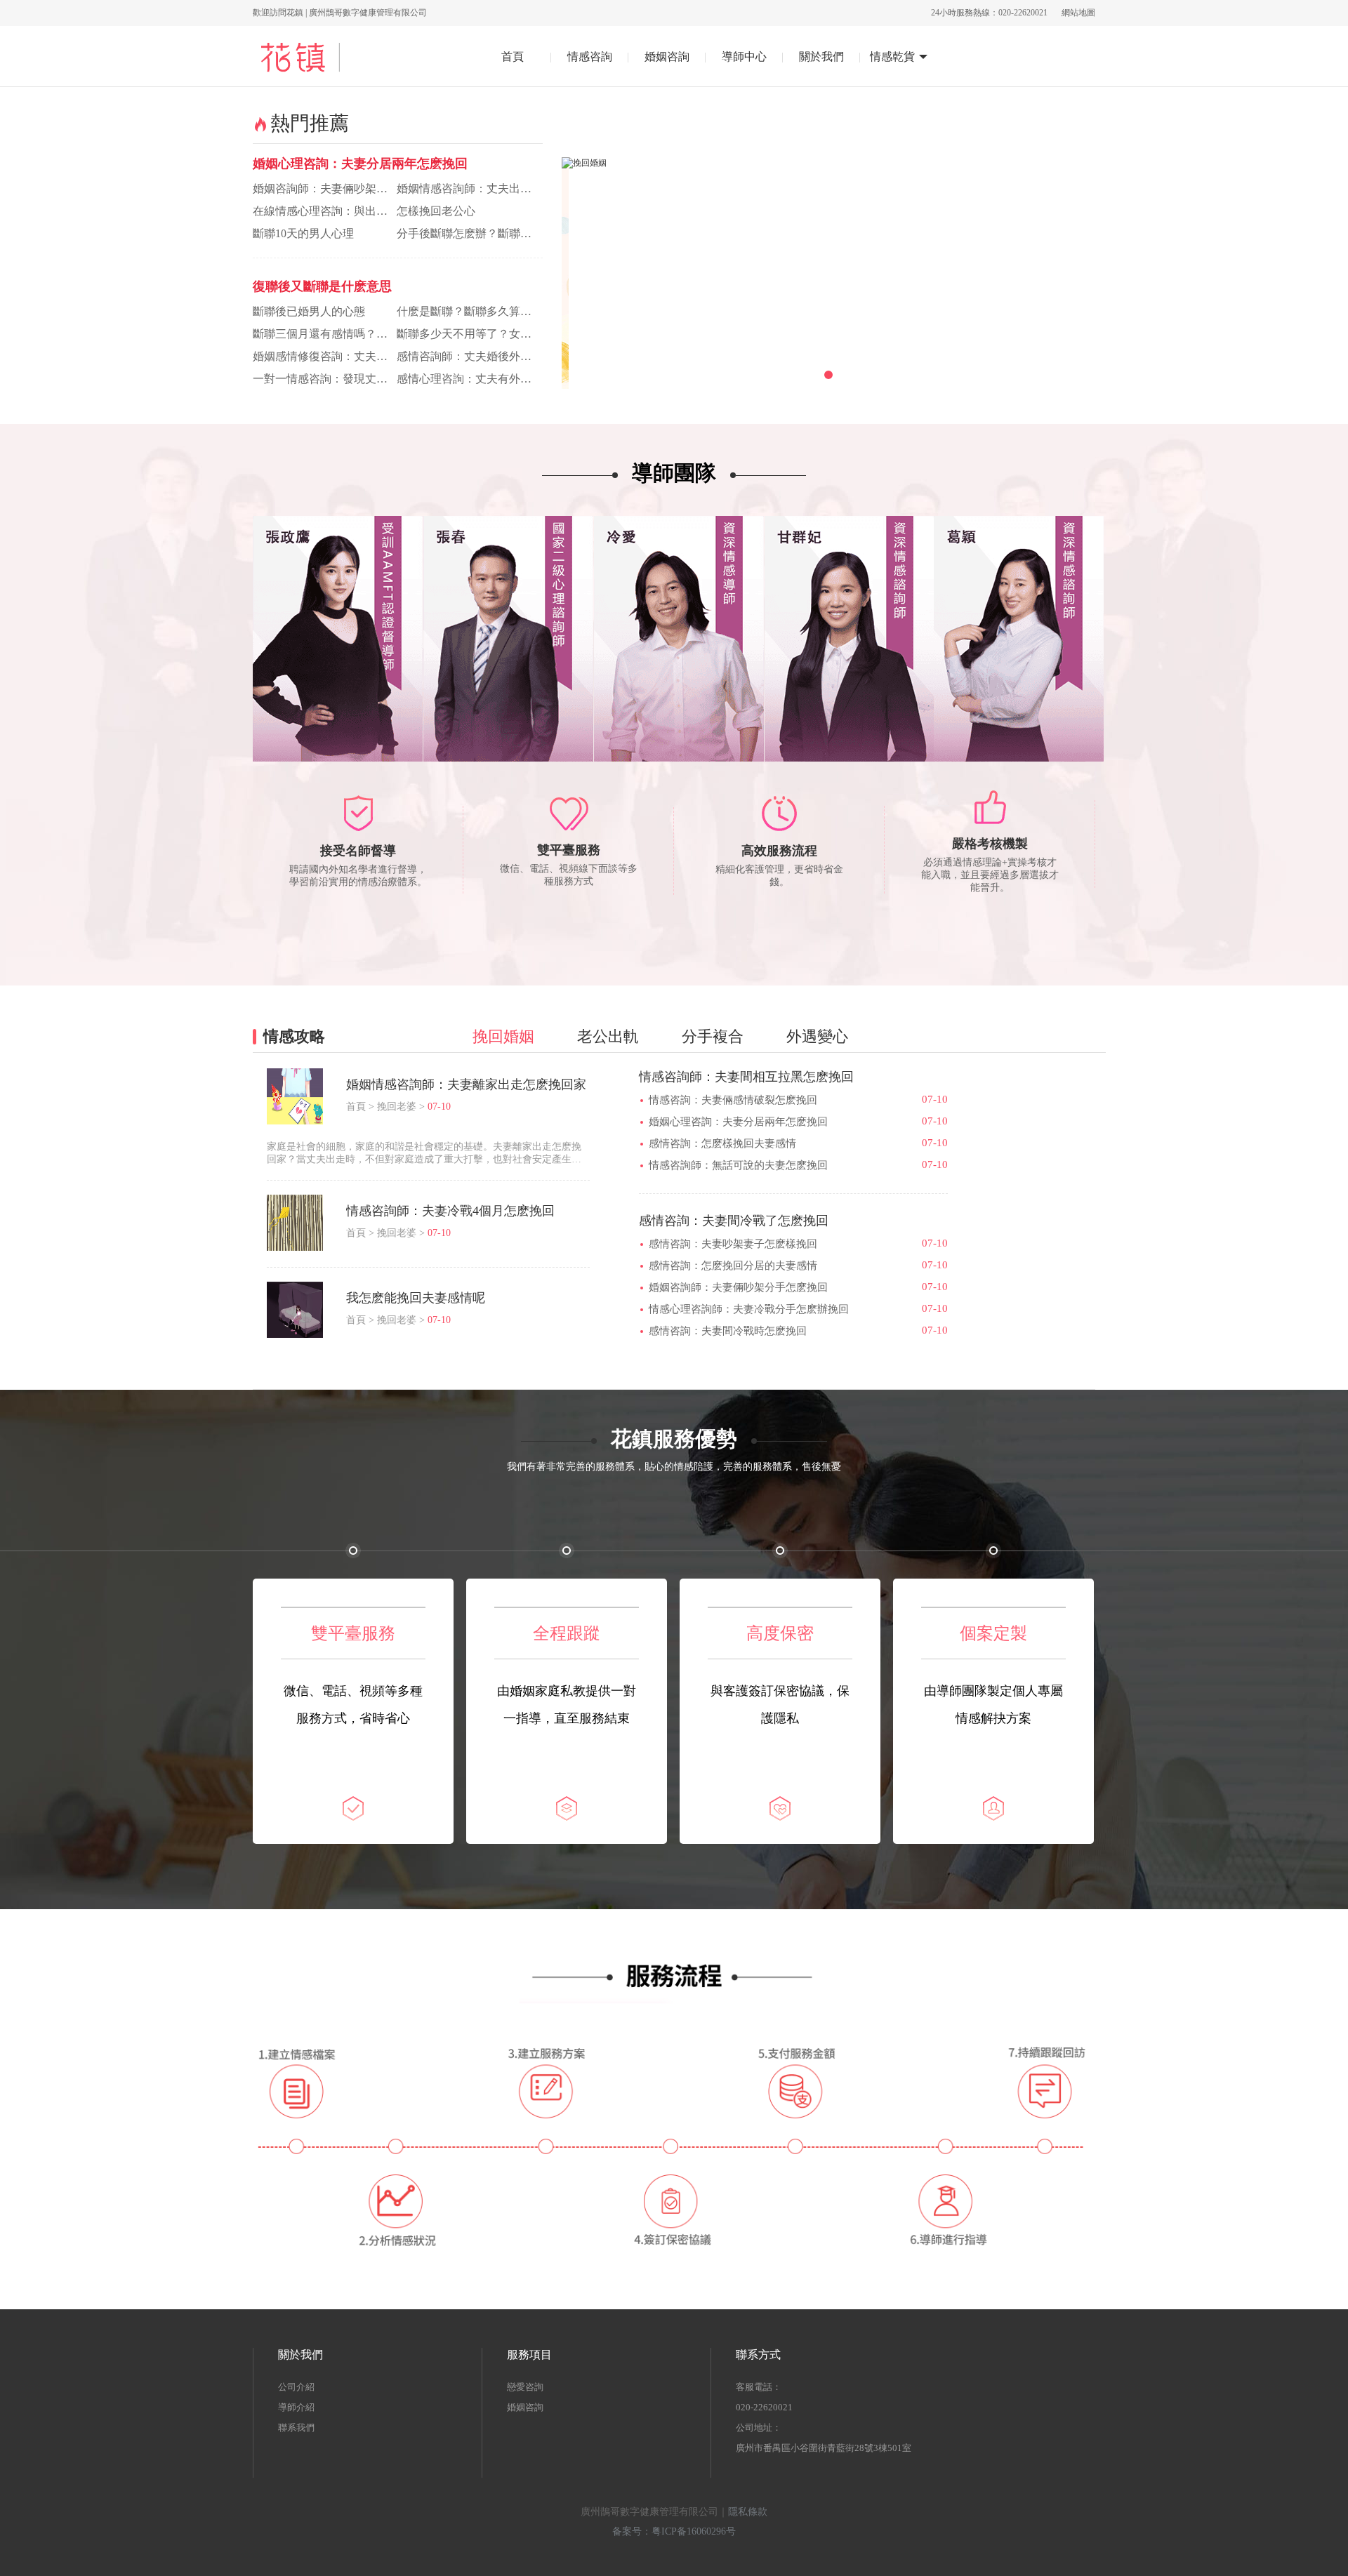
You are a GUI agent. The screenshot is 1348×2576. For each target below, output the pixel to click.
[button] (786, 375)
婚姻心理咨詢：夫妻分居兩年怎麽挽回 (360, 164)
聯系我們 (296, 2428)
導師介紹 (296, 2407)
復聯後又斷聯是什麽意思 (322, 286)
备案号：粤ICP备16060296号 (674, 2531)
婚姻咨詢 (525, 2407)
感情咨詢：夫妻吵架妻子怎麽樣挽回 (733, 1244)
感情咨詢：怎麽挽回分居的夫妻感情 (733, 1266)
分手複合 (713, 1036)
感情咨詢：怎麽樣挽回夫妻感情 (722, 1143)
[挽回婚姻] (828, 163)
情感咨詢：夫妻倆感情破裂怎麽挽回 (733, 1100)
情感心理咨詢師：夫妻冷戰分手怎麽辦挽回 (749, 1309)
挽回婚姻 (503, 1036)
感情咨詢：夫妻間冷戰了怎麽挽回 (734, 1221)
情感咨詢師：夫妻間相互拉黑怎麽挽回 (746, 1077)
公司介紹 (296, 2387)
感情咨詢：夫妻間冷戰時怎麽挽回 (728, 1331)
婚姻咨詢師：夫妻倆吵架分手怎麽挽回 (738, 1287)
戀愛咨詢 (525, 2387)
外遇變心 (817, 1036)
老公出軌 (608, 1036)
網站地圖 (1078, 13)
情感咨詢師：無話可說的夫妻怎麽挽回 (738, 1165)
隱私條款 (748, 2512)
